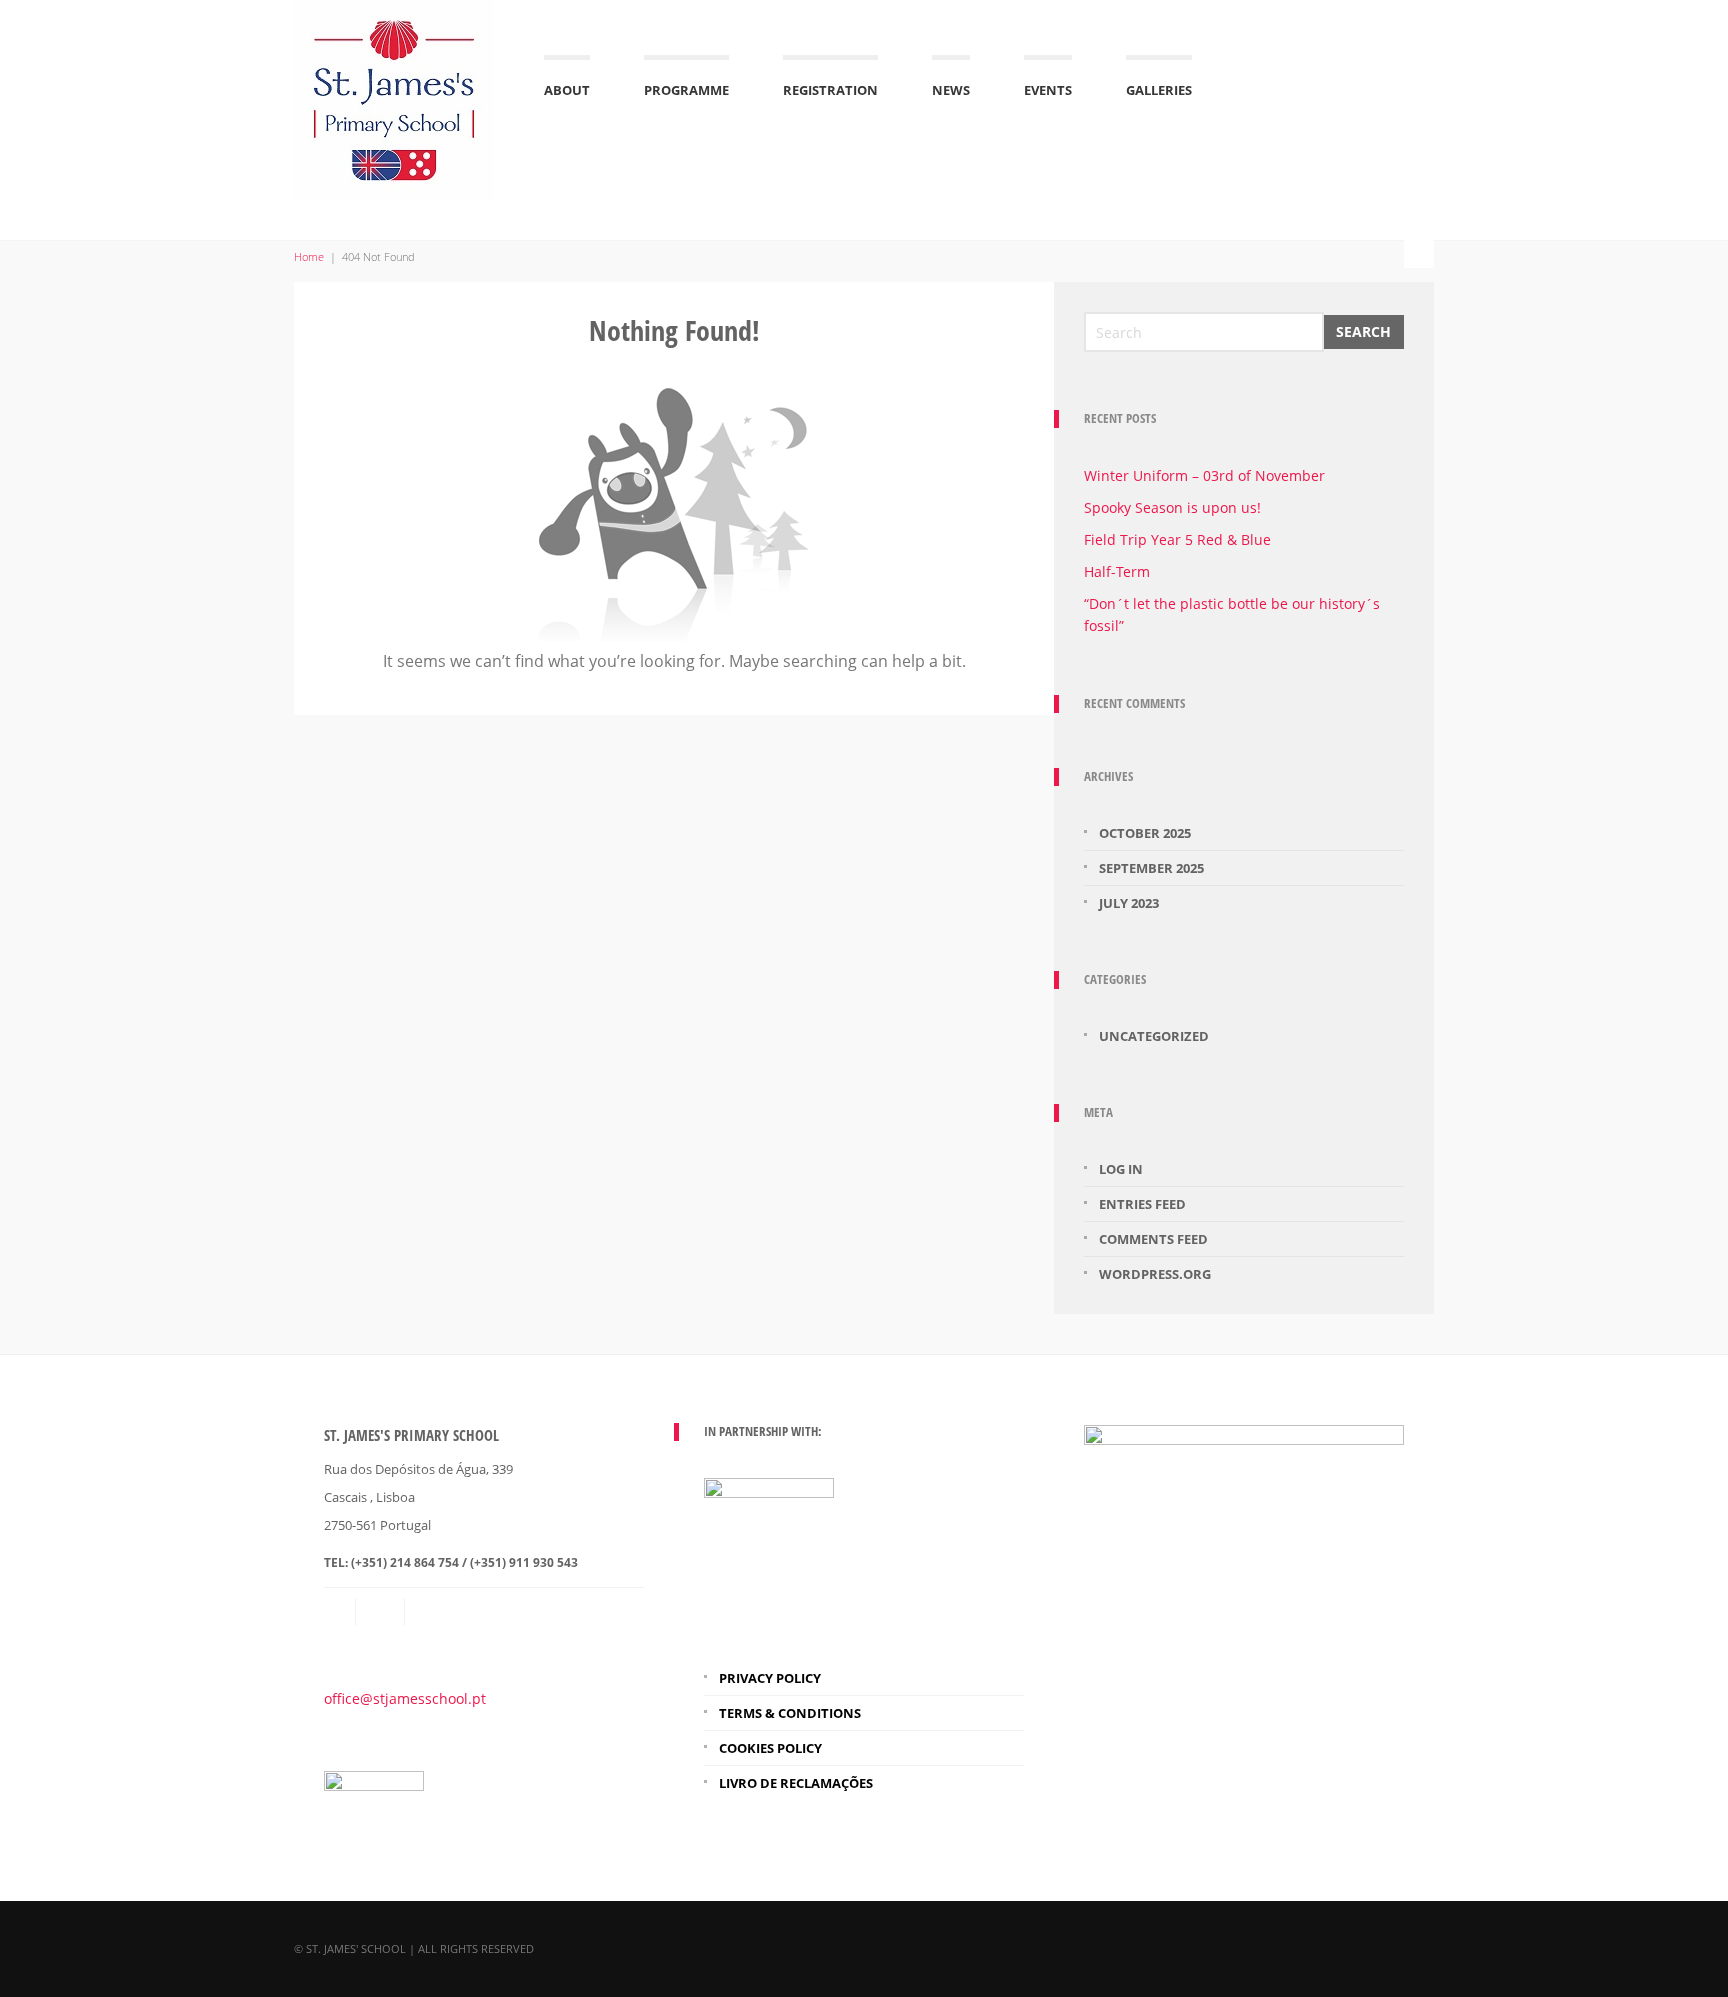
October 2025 (1145, 833)
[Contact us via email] (340, 1612)
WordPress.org (1155, 1274)
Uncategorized (1154, 1036)
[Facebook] (431, 1612)
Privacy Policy (770, 1678)
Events (1048, 90)
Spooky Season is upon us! (1172, 507)
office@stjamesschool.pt (405, 1698)
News (951, 90)
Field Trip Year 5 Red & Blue (1177, 539)
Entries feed (1142, 1204)
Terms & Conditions (790, 1713)
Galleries (1159, 90)
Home (309, 256)
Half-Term (1117, 571)
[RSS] (382, 1612)
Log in (1121, 1169)
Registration (830, 90)
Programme (686, 90)
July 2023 (1129, 903)
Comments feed (1153, 1239)
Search (1363, 331)
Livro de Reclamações (796, 1783)
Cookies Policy (770, 1748)
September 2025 (1151, 868)
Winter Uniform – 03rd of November (1204, 475)
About (567, 90)
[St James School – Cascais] (394, 97)
